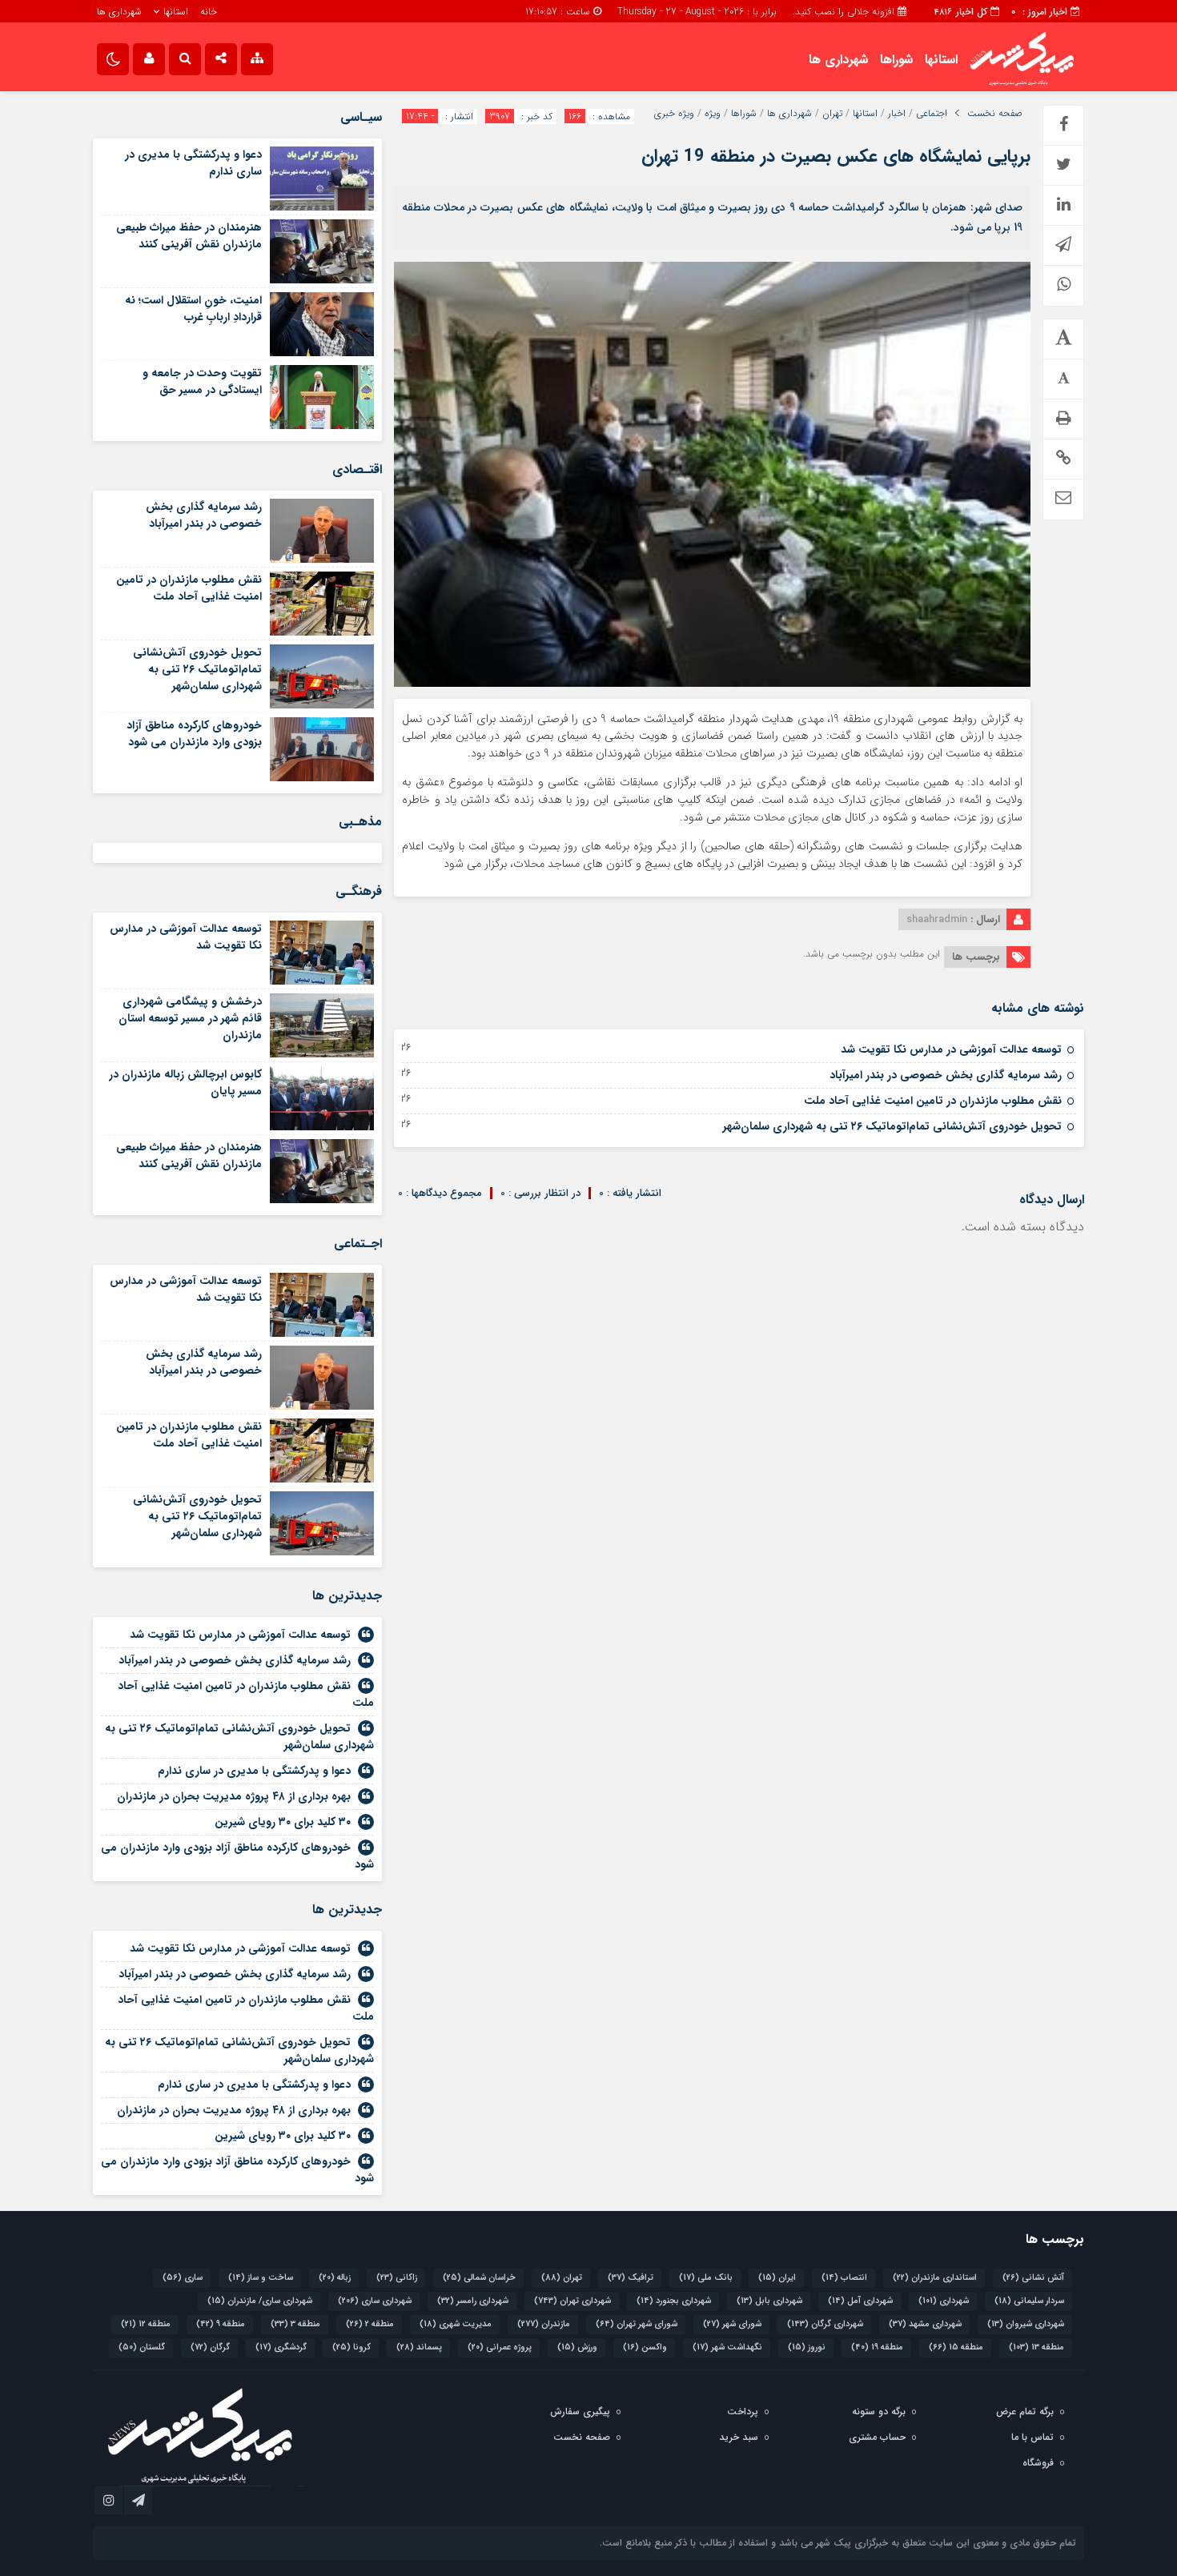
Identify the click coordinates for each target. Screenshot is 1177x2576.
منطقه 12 (146, 2324)
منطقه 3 (295, 2324)
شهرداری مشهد (925, 2324)
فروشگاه (1038, 2463)
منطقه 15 (956, 2347)
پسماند (419, 2347)
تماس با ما (1032, 2437)
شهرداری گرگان (825, 2324)
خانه (209, 12)
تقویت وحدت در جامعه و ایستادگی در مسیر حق (202, 381)
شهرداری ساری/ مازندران (260, 2301)
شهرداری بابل (769, 2301)
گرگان (210, 2347)
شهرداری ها (119, 12)
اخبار (897, 114)
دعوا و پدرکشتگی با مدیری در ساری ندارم (193, 163)
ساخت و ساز (261, 2278)
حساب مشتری (877, 2437)
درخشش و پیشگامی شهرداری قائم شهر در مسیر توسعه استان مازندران (190, 1018)
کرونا (351, 2347)
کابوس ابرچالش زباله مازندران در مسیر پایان (185, 1083)
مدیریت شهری (456, 2324)
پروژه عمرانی (500, 2347)
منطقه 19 (877, 2347)
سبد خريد (739, 2437)
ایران (777, 2278)
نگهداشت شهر (727, 2347)
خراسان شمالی (479, 2278)
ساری (183, 2278)
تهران (832, 114)
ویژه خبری (674, 114)
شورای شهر (732, 2324)
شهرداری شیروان (1026, 2324)
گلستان (142, 2347)
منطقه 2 (370, 2324)
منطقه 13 (1036, 2347)
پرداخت (743, 2411)
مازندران (544, 2324)
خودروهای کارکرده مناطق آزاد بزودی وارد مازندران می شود (194, 734)
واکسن (645, 2347)
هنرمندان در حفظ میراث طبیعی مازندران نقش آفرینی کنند (189, 236)
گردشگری (281, 2347)
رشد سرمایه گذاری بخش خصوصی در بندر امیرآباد (946, 1075)
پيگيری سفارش (580, 2411)
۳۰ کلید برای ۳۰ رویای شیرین (283, 1822)
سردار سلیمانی (1029, 2301)
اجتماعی (932, 114)
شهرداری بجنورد (674, 2301)
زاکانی (397, 2278)
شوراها (896, 60)
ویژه (713, 114)
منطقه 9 (221, 2324)
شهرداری (944, 2301)
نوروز (807, 2347)
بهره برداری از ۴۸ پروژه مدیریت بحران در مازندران (234, 1796)
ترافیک (631, 2278)
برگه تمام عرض (1025, 2411)
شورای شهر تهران (637, 2324)
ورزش (577, 2347)
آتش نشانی (1033, 2278)
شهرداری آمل (860, 2301)
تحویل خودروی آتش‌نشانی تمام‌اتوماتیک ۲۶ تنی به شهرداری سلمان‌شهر (892, 1126)
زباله (335, 2278)
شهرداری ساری (375, 2301)
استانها (176, 12)
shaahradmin (937, 919)
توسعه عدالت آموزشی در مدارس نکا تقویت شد (951, 1049)
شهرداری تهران (572, 2301)
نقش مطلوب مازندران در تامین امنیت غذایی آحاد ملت (933, 1101)
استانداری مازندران (935, 2278)
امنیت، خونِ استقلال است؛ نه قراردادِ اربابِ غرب (193, 309)
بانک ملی (706, 2278)
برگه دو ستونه (879, 2411)
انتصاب (844, 2278)
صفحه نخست (995, 114)
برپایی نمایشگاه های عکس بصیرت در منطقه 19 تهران (836, 156)
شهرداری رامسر (473, 2301)
